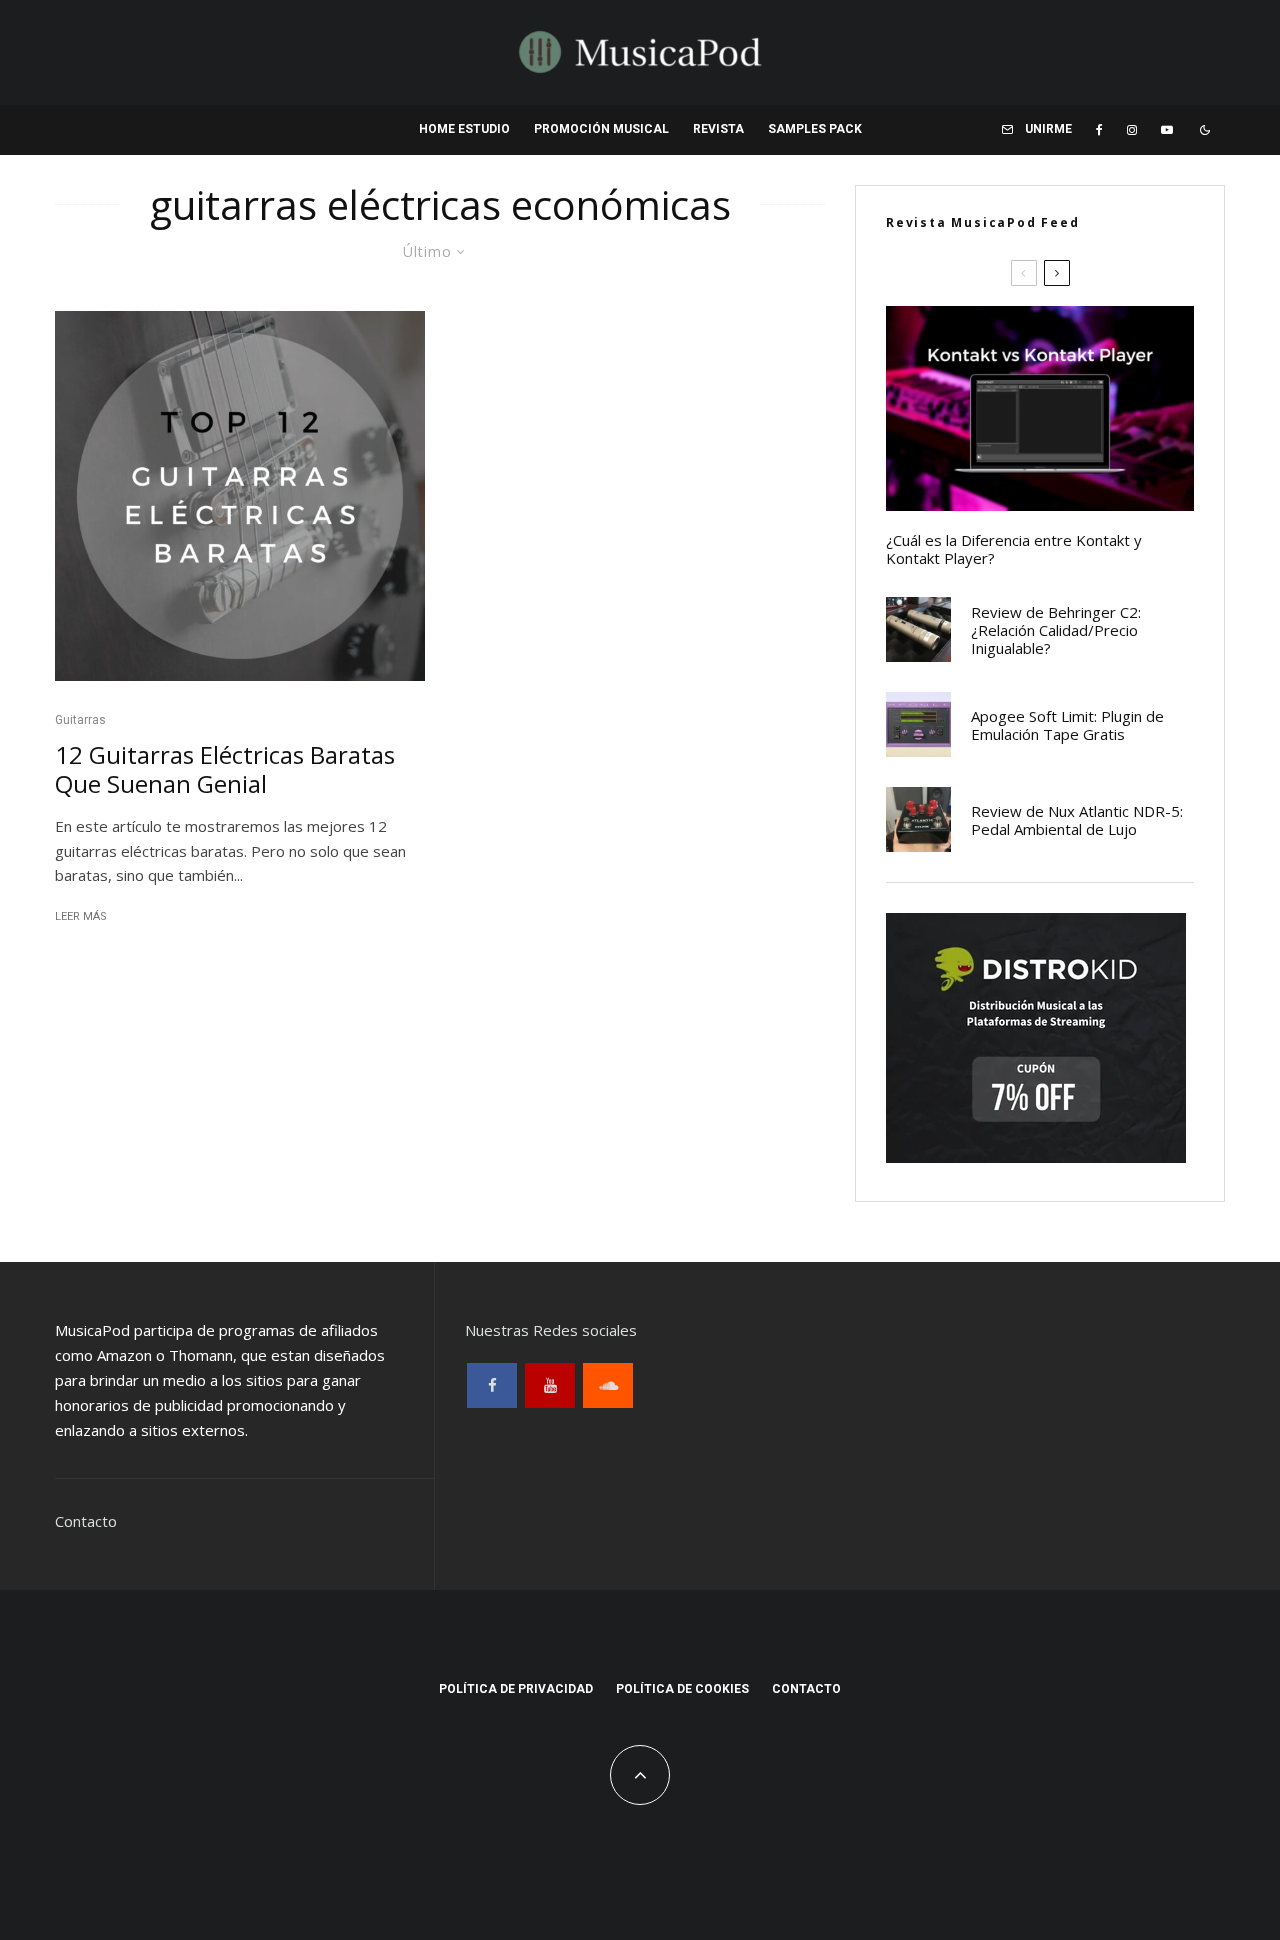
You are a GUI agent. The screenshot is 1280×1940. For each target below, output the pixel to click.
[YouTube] (1167, 130)
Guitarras (80, 720)
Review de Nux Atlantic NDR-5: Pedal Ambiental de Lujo (1077, 820)
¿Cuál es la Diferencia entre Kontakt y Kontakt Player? (1014, 549)
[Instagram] (1132, 130)
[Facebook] (1099, 130)
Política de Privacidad (516, 1689)
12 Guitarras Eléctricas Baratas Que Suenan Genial (225, 770)
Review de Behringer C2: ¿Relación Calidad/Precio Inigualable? (1056, 630)
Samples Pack (815, 129)
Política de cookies (682, 1689)
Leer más (81, 916)
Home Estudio (464, 129)
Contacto (86, 1521)
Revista (718, 129)
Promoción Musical (601, 129)
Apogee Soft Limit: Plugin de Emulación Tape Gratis (1067, 725)
